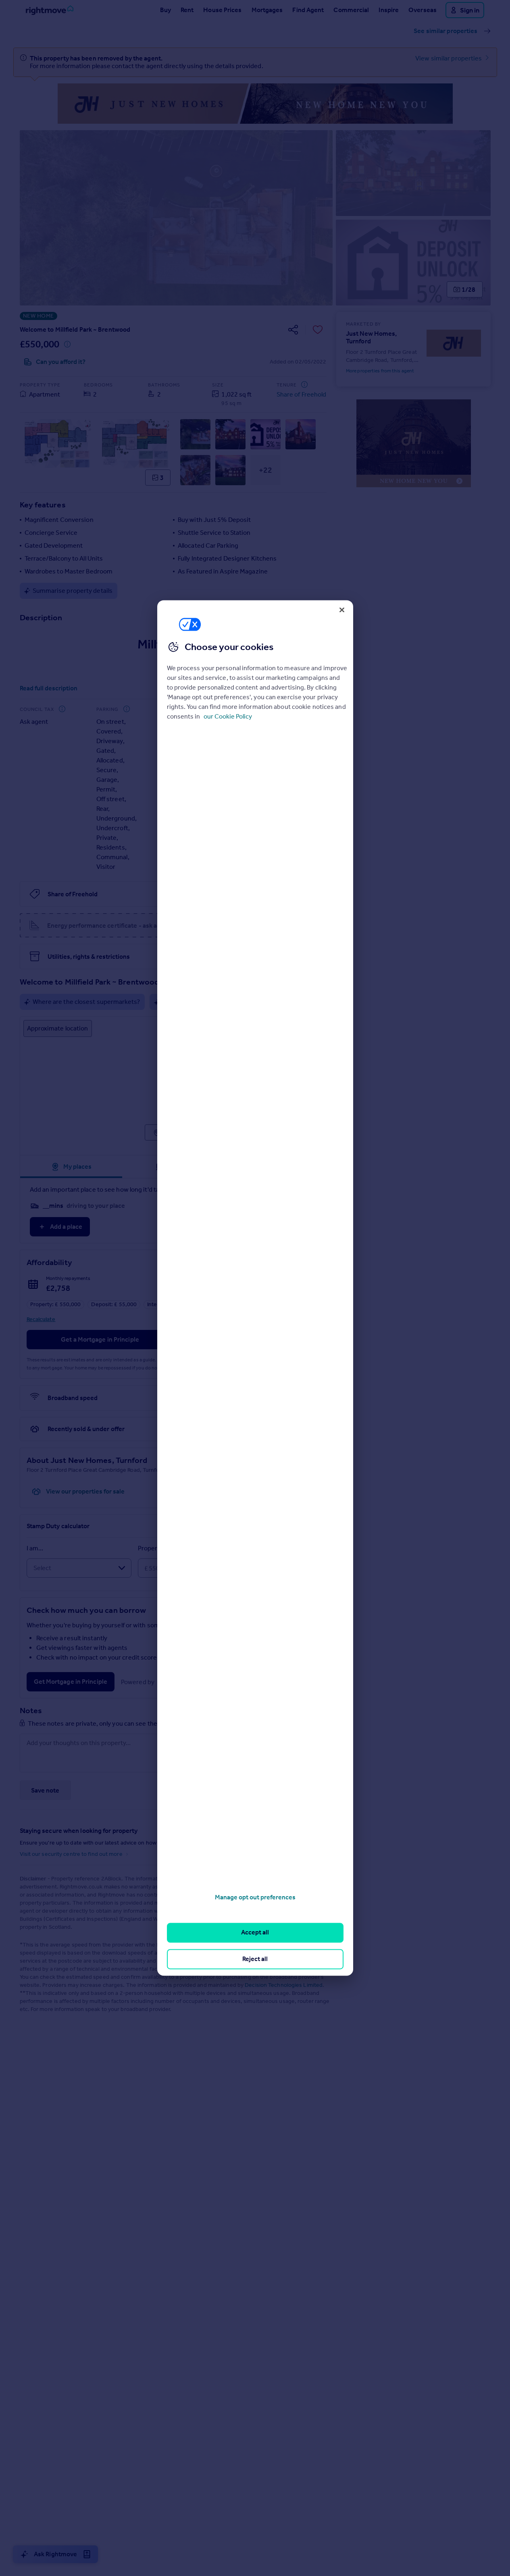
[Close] (342, 610)
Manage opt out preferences (255, 1897)
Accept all (255, 1933)
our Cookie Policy (228, 716)
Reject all (255, 1959)
